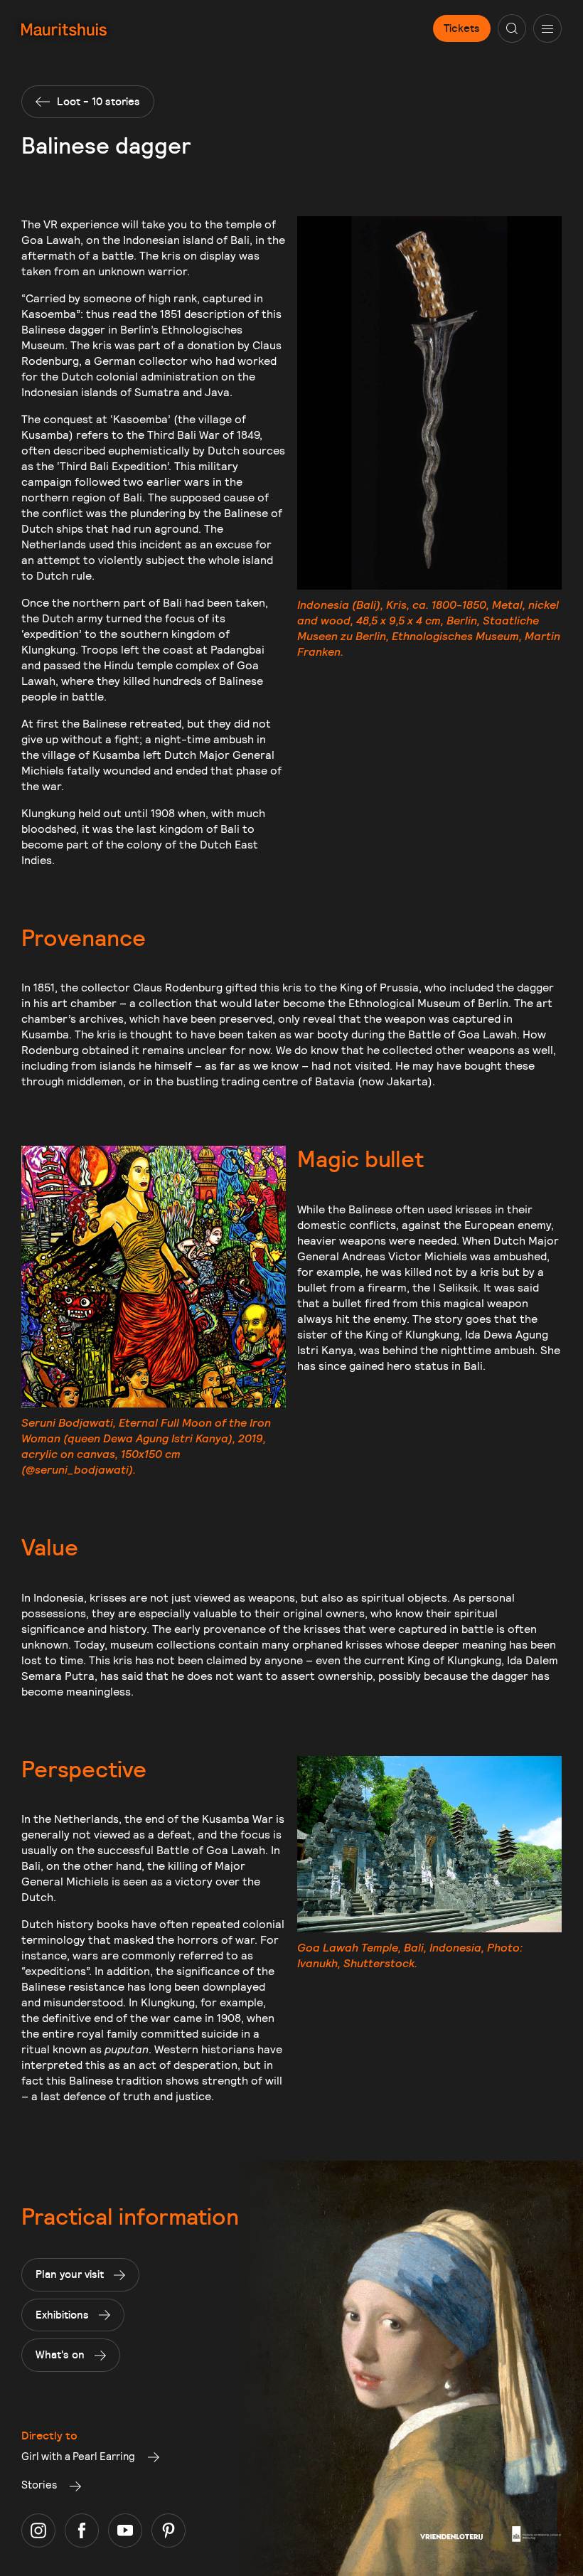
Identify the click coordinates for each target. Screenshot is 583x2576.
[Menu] (547, 28)
